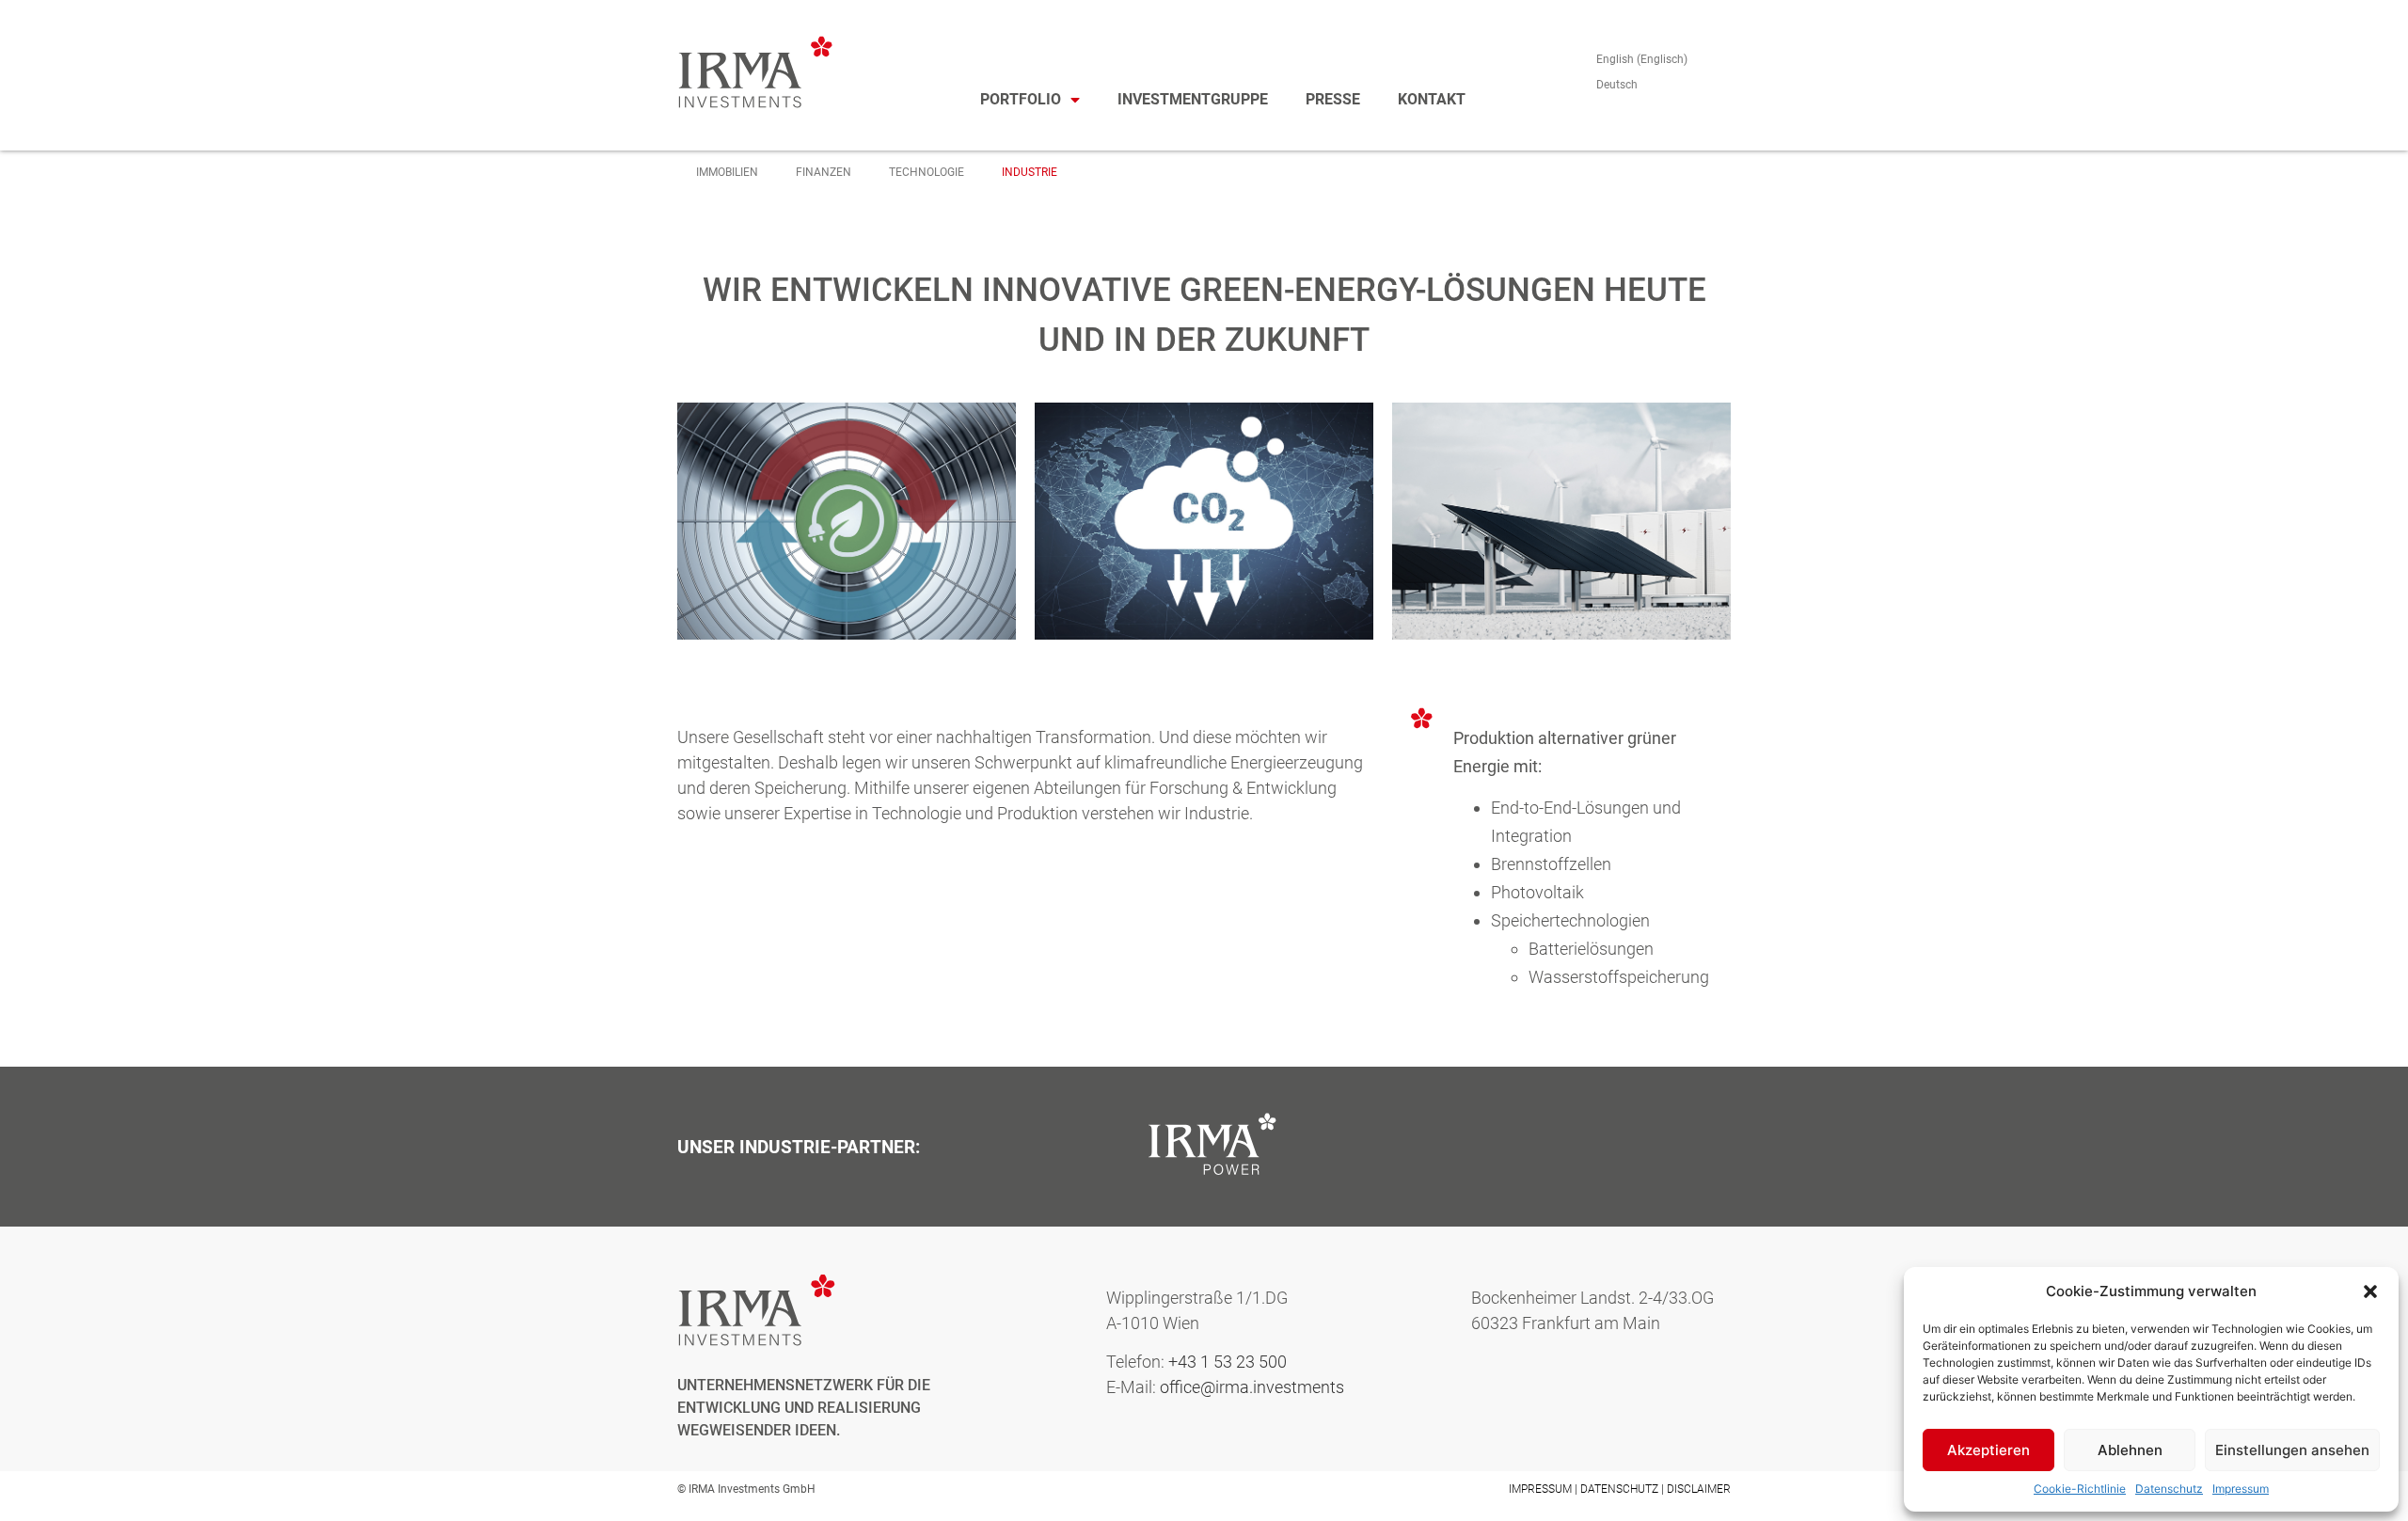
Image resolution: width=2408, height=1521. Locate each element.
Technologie (927, 172)
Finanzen (824, 172)
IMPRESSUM (1540, 1489)
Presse (1333, 99)
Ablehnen (2130, 1450)
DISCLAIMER (1699, 1489)
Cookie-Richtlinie (2080, 1489)
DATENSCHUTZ (1619, 1489)
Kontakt (1432, 99)
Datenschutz (2169, 1489)
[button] (2370, 1291)
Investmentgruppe (1193, 99)
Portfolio (1021, 99)
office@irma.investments (1252, 1387)
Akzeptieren (1988, 1450)
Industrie (1030, 172)
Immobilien (727, 172)
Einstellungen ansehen (2292, 1450)
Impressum (2241, 1489)
